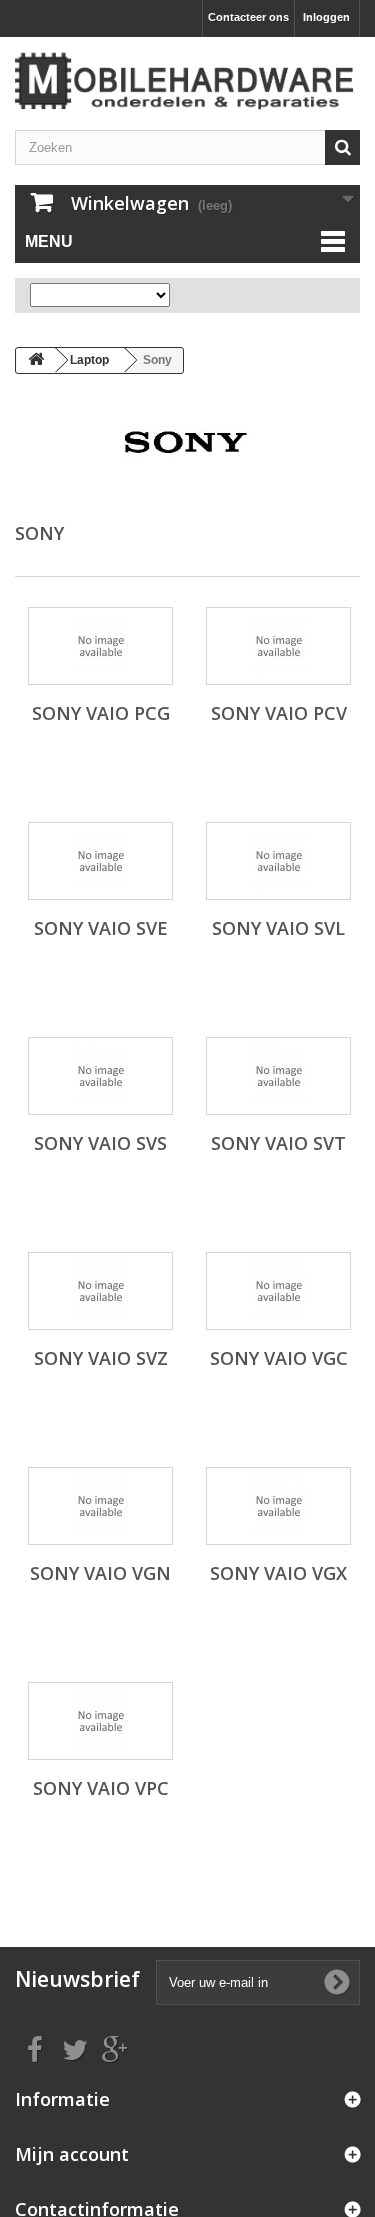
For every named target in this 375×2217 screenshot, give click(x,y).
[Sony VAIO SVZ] (100, 1291)
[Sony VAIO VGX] (278, 1506)
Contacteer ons (248, 17)
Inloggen (326, 17)
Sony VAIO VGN (100, 1573)
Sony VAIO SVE (101, 928)
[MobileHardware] (187, 81)
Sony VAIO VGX (278, 1573)
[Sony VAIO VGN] (100, 1506)
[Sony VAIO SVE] (100, 861)
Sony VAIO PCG (101, 713)
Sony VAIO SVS (100, 1143)
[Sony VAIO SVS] (100, 1076)
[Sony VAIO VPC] (100, 1721)
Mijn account (72, 2154)
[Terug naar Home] (36, 360)
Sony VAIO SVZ (101, 1358)
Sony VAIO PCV (279, 713)
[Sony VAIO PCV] (278, 646)
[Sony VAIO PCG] (100, 646)
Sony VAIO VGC (279, 1358)
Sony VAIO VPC (101, 1788)
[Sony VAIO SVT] (278, 1076)
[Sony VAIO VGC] (278, 1291)
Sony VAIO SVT (278, 1143)
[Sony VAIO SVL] (278, 861)
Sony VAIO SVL (278, 928)
